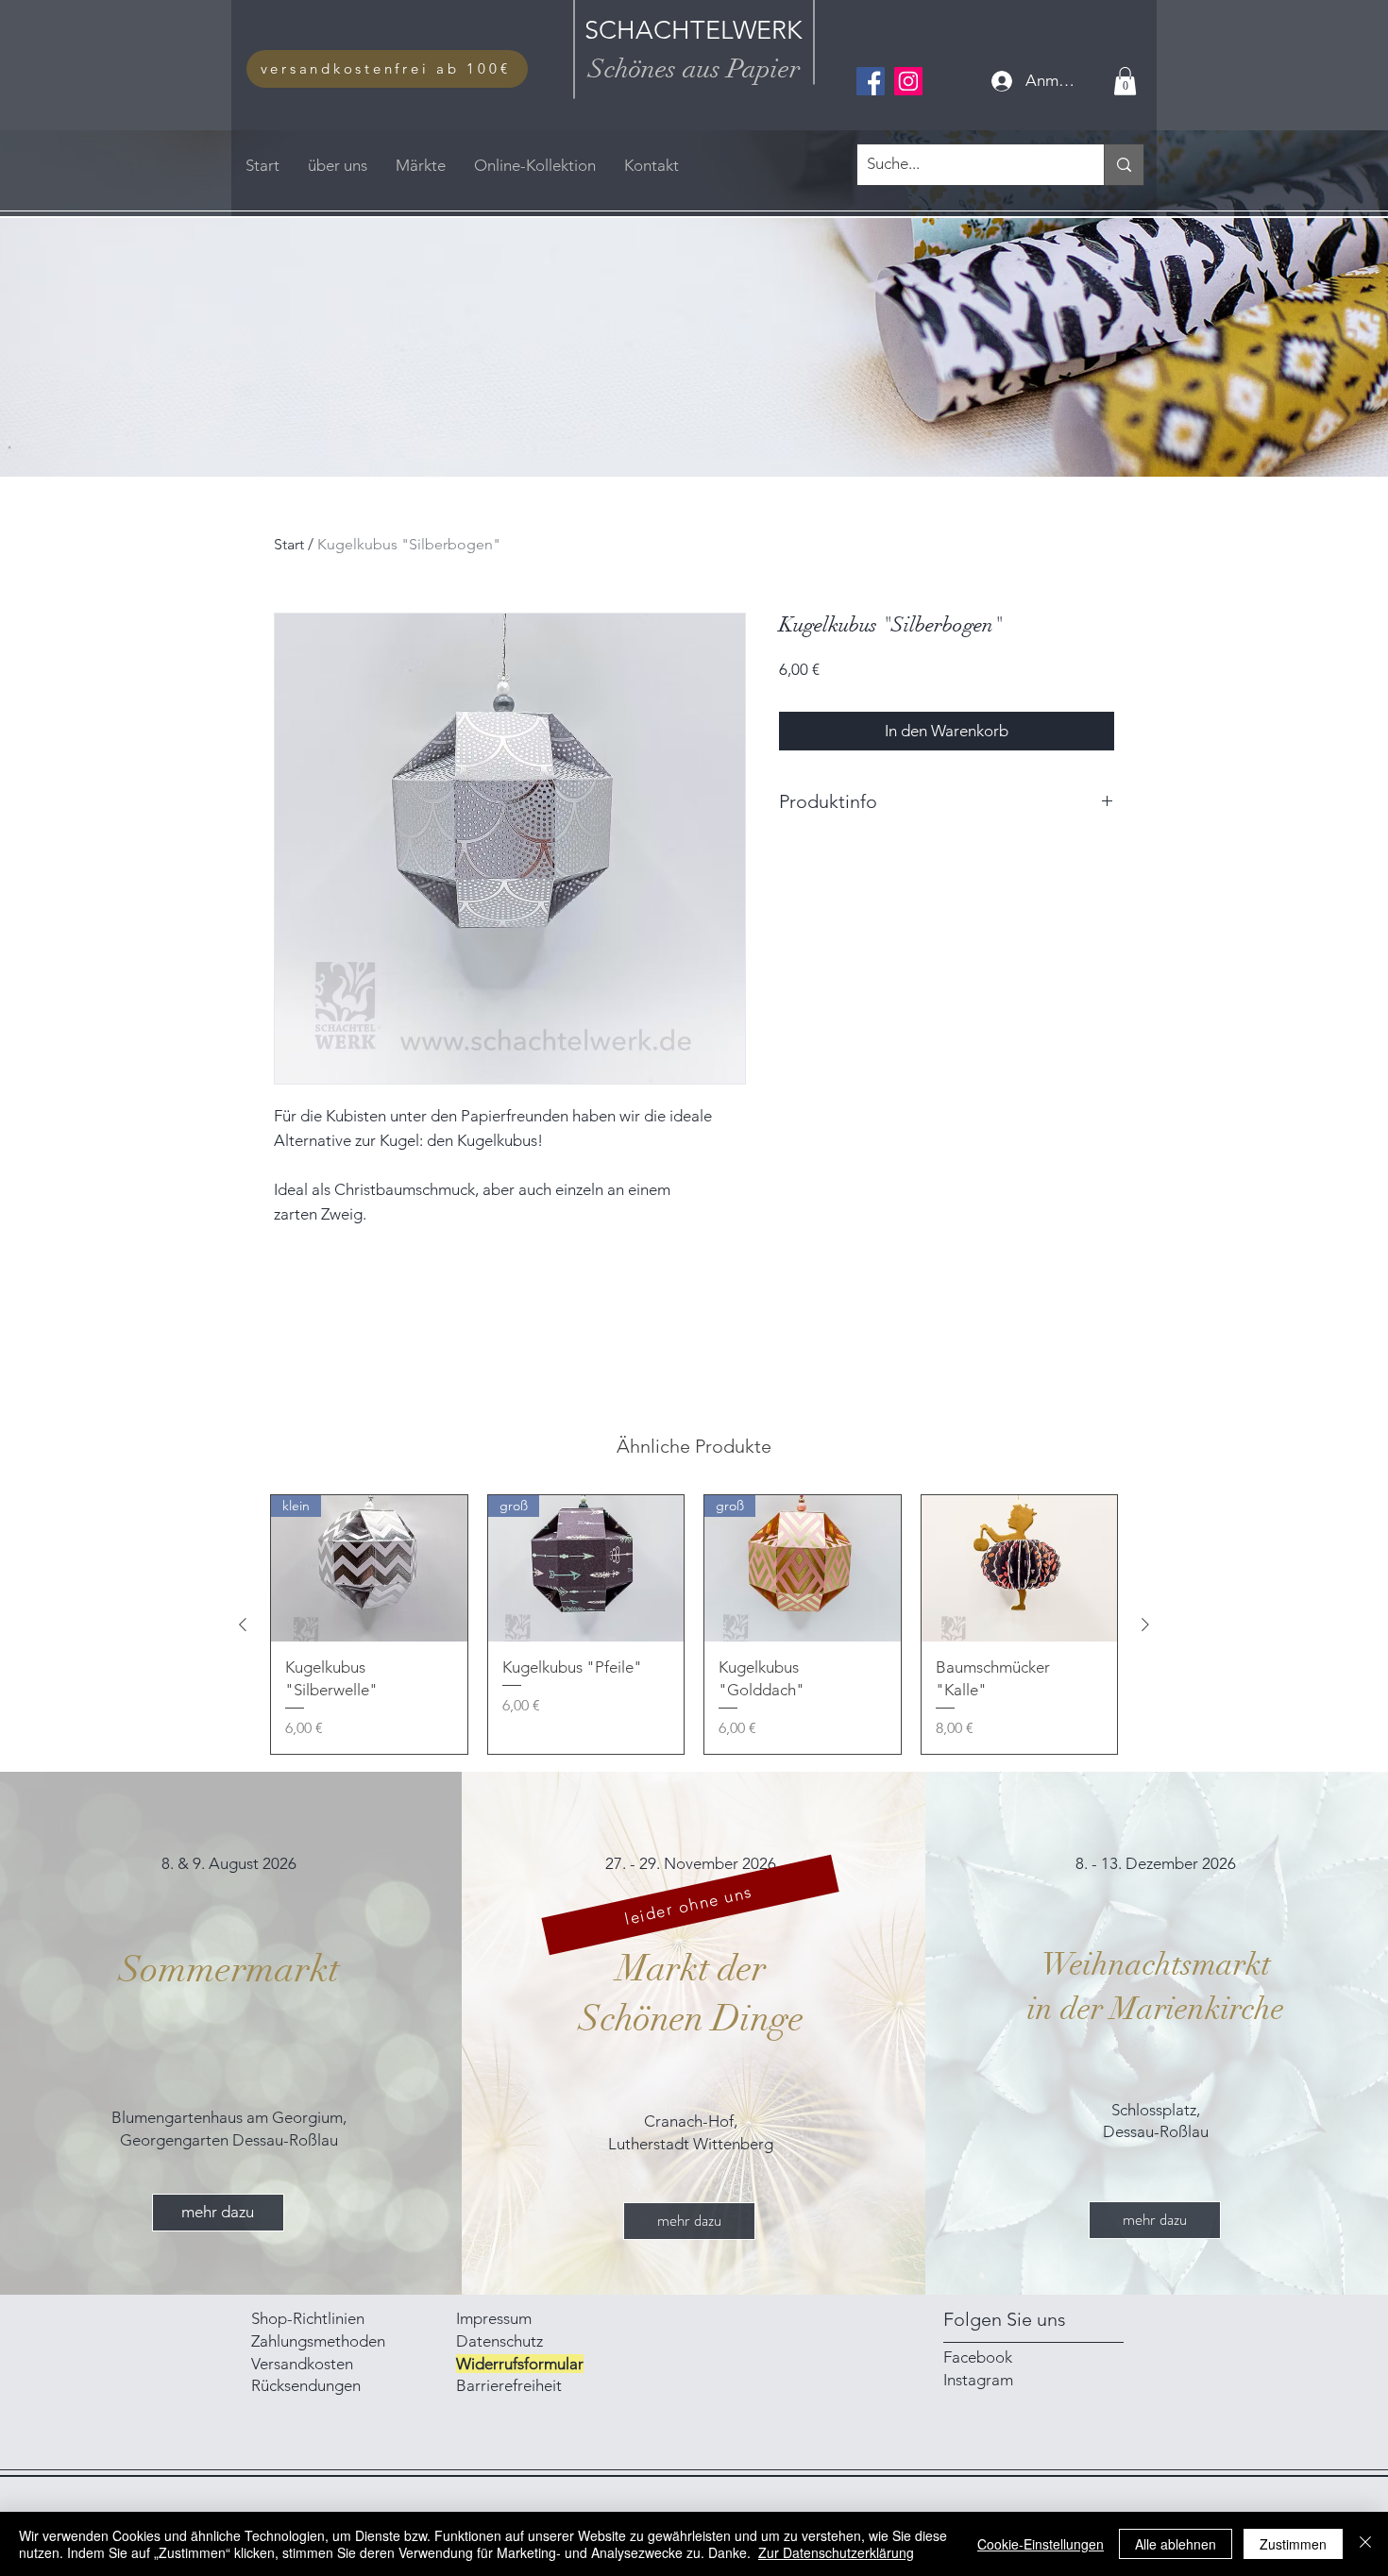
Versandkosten (302, 2364)
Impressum (496, 2318)
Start (289, 544)
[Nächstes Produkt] (1145, 1625)
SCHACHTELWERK (694, 30)
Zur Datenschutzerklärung (836, 2552)
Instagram (978, 2380)
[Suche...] (1124, 165)
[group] (694, 1625)
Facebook (978, 2357)
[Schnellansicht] (1020, 1569)
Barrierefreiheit (509, 2385)
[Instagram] (908, 81)
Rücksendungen (306, 2385)
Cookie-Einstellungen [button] (1041, 2544)
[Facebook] (871, 81)
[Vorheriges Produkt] (243, 1625)
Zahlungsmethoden (320, 2341)
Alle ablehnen (1176, 2544)
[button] (1125, 81)
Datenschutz (499, 2341)
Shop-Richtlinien (308, 2318)
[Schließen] (1365, 2544)
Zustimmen (1293, 2544)
